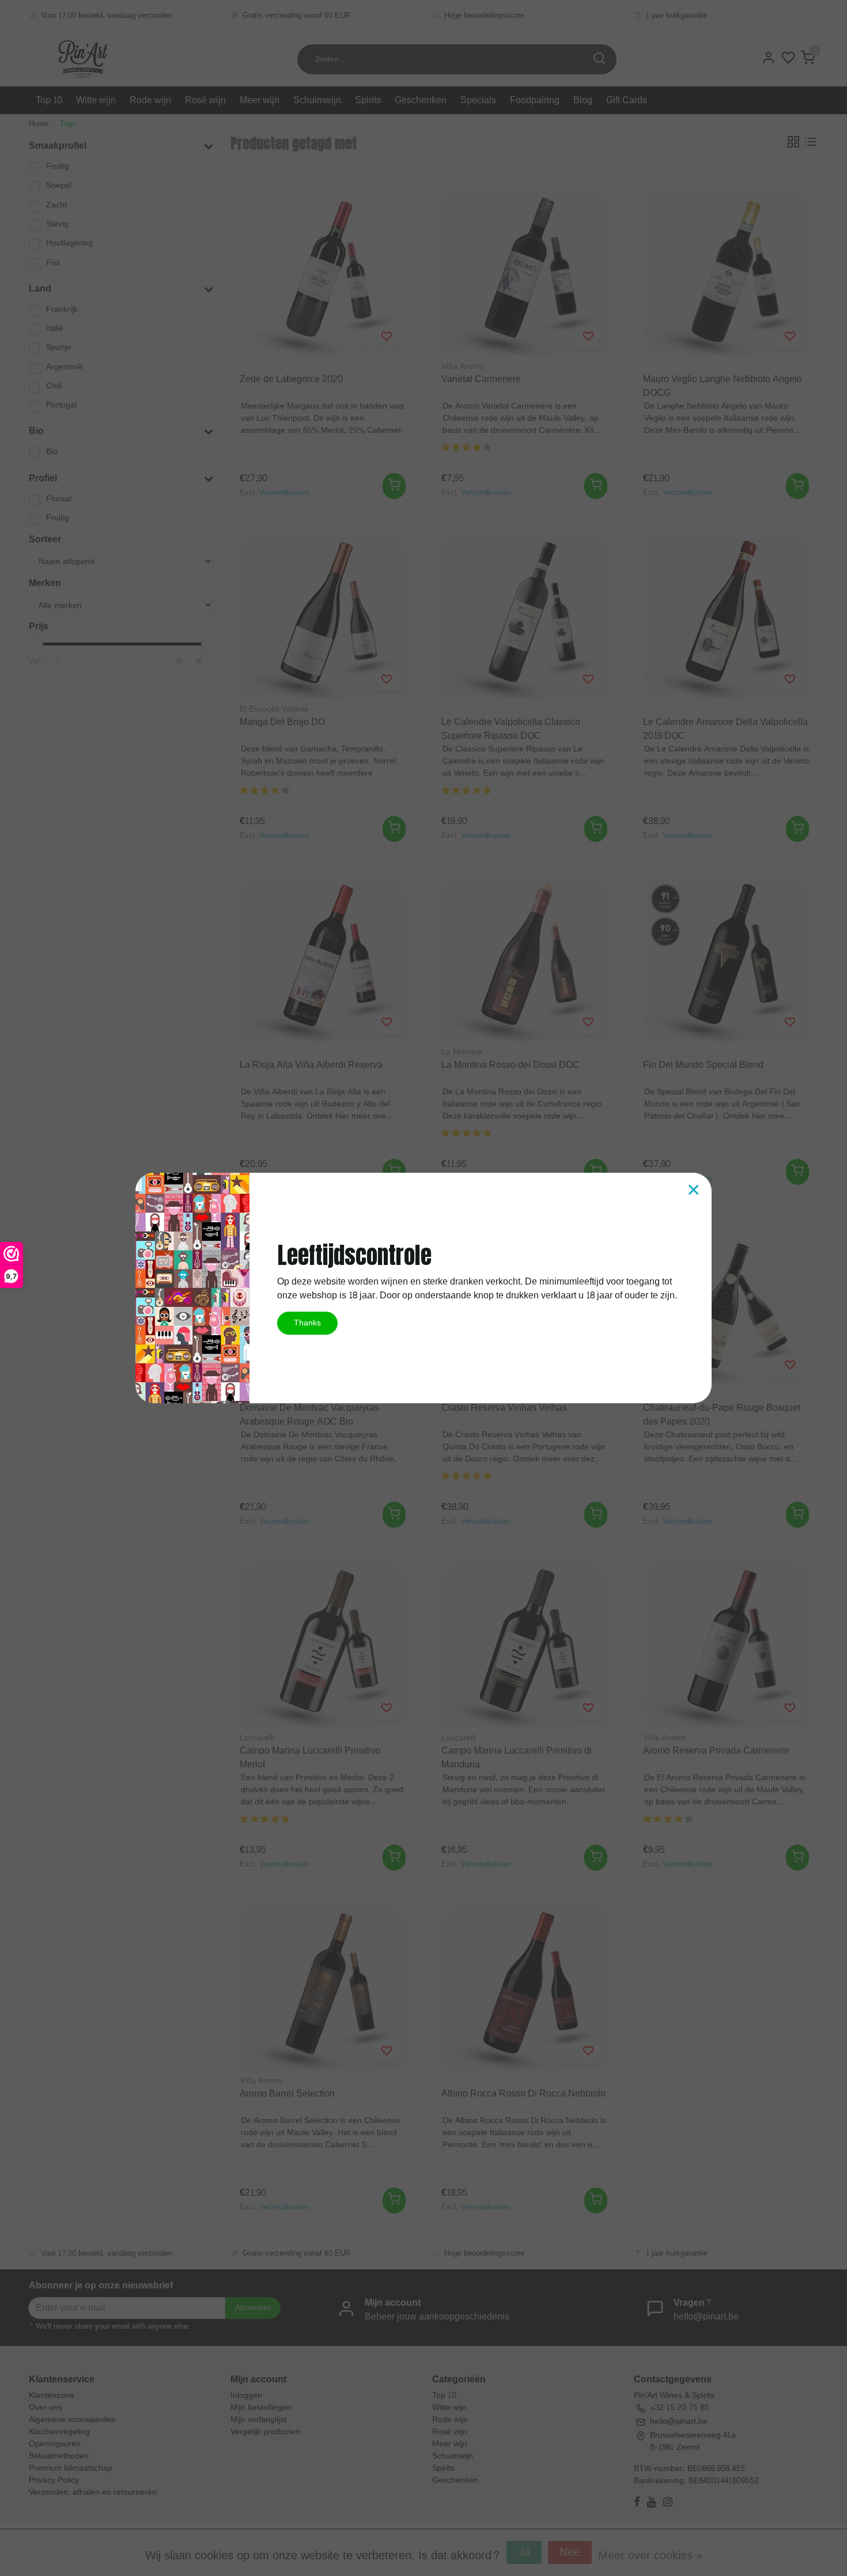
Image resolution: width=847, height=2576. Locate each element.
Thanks (307, 1323)
